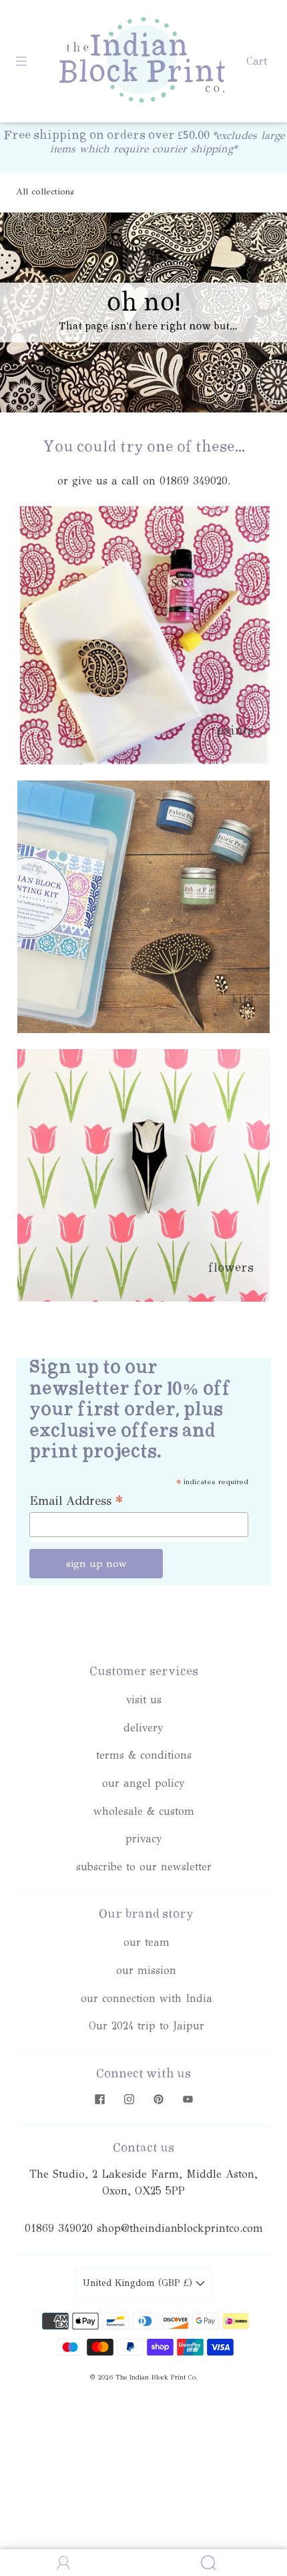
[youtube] (188, 2100)
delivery (143, 1728)
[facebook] (99, 2100)
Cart (257, 61)
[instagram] (129, 2100)
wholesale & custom (144, 1811)
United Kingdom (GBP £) (139, 2283)
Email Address (76, 1500)
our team (147, 1942)
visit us (144, 1700)
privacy (144, 1839)
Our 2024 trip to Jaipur (147, 2026)
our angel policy (143, 1783)
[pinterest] (158, 2100)
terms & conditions (144, 1755)
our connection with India (147, 1998)
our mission (146, 1970)
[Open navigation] (31, 61)
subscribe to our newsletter (144, 1867)
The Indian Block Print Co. (157, 2378)
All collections (45, 192)
